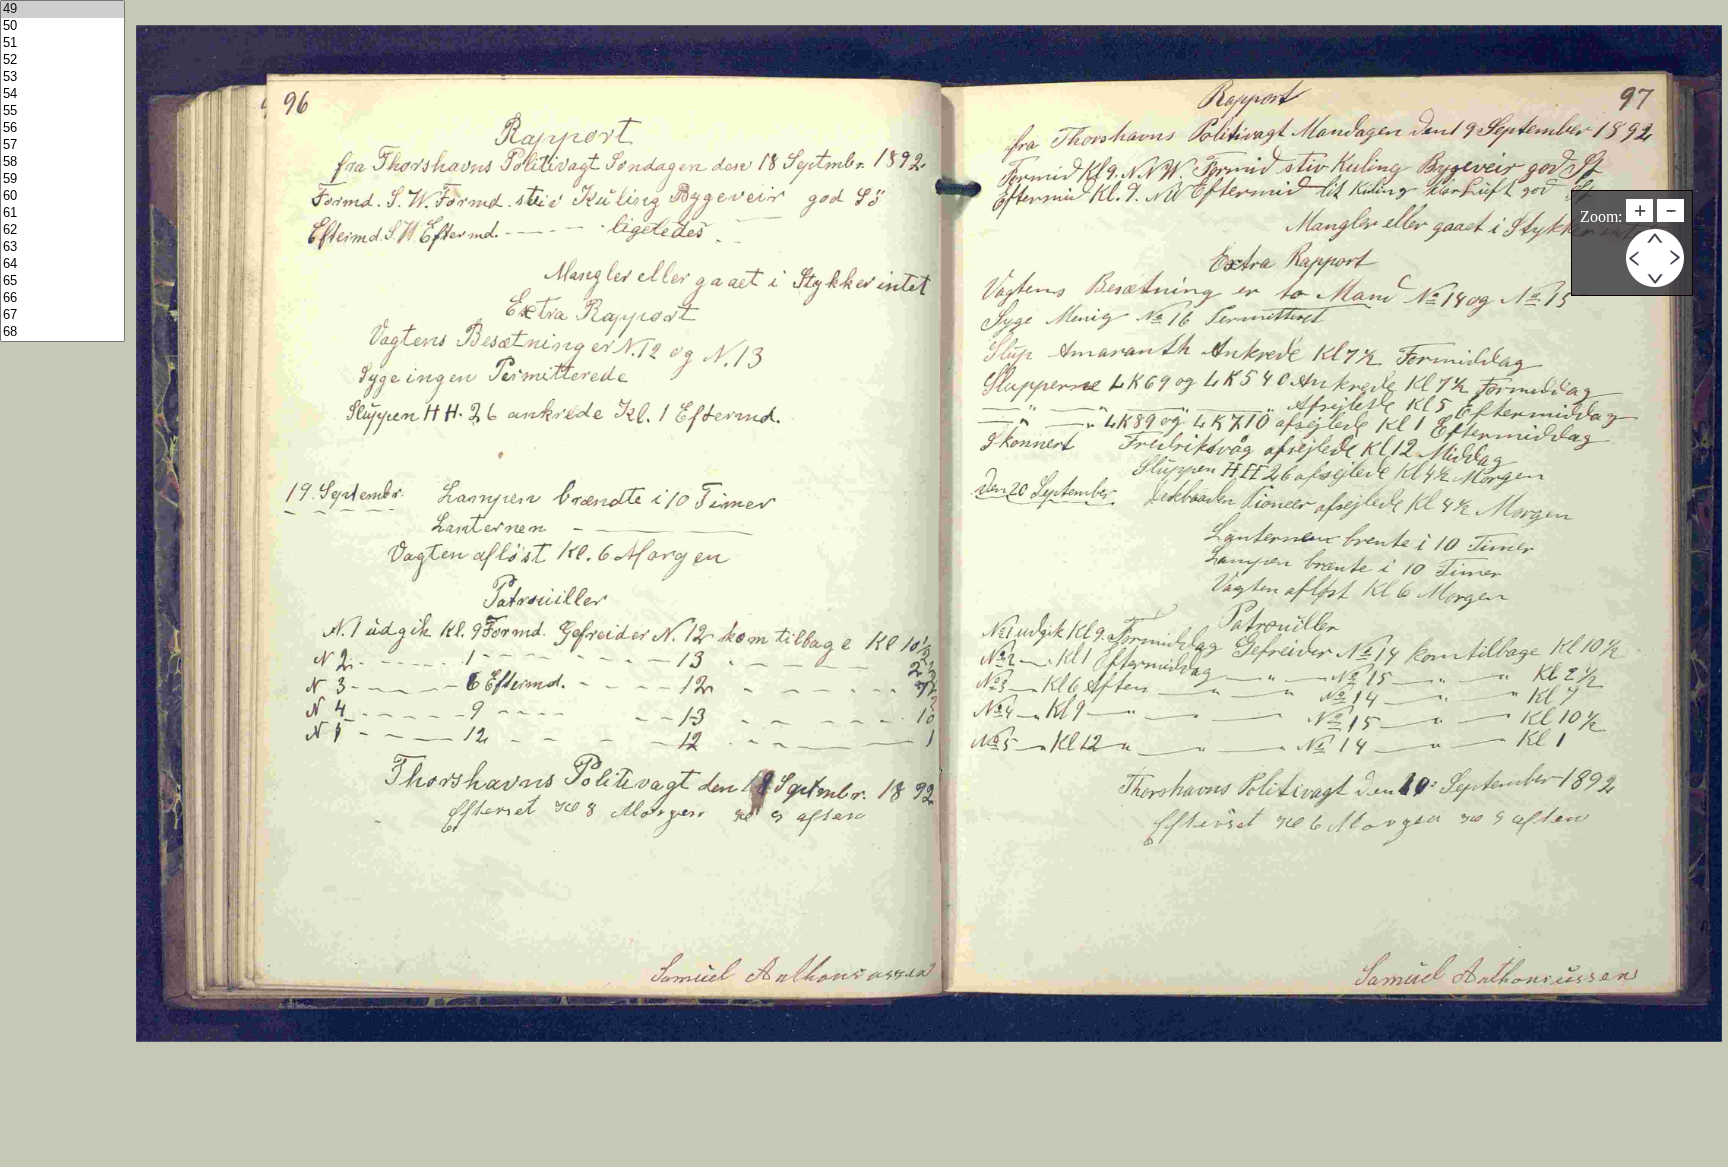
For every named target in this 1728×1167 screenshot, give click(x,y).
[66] (62, 298)
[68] (62, 332)
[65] (62, 281)
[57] (62, 145)
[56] (62, 128)
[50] (62, 26)
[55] (62, 111)
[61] (62, 213)
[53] (62, 77)
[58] (62, 162)
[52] (62, 60)
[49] (62, 9)
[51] (62, 43)
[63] (62, 247)
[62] (62, 230)
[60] (62, 196)
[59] (62, 179)
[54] (62, 94)
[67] (62, 315)
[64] (62, 264)
